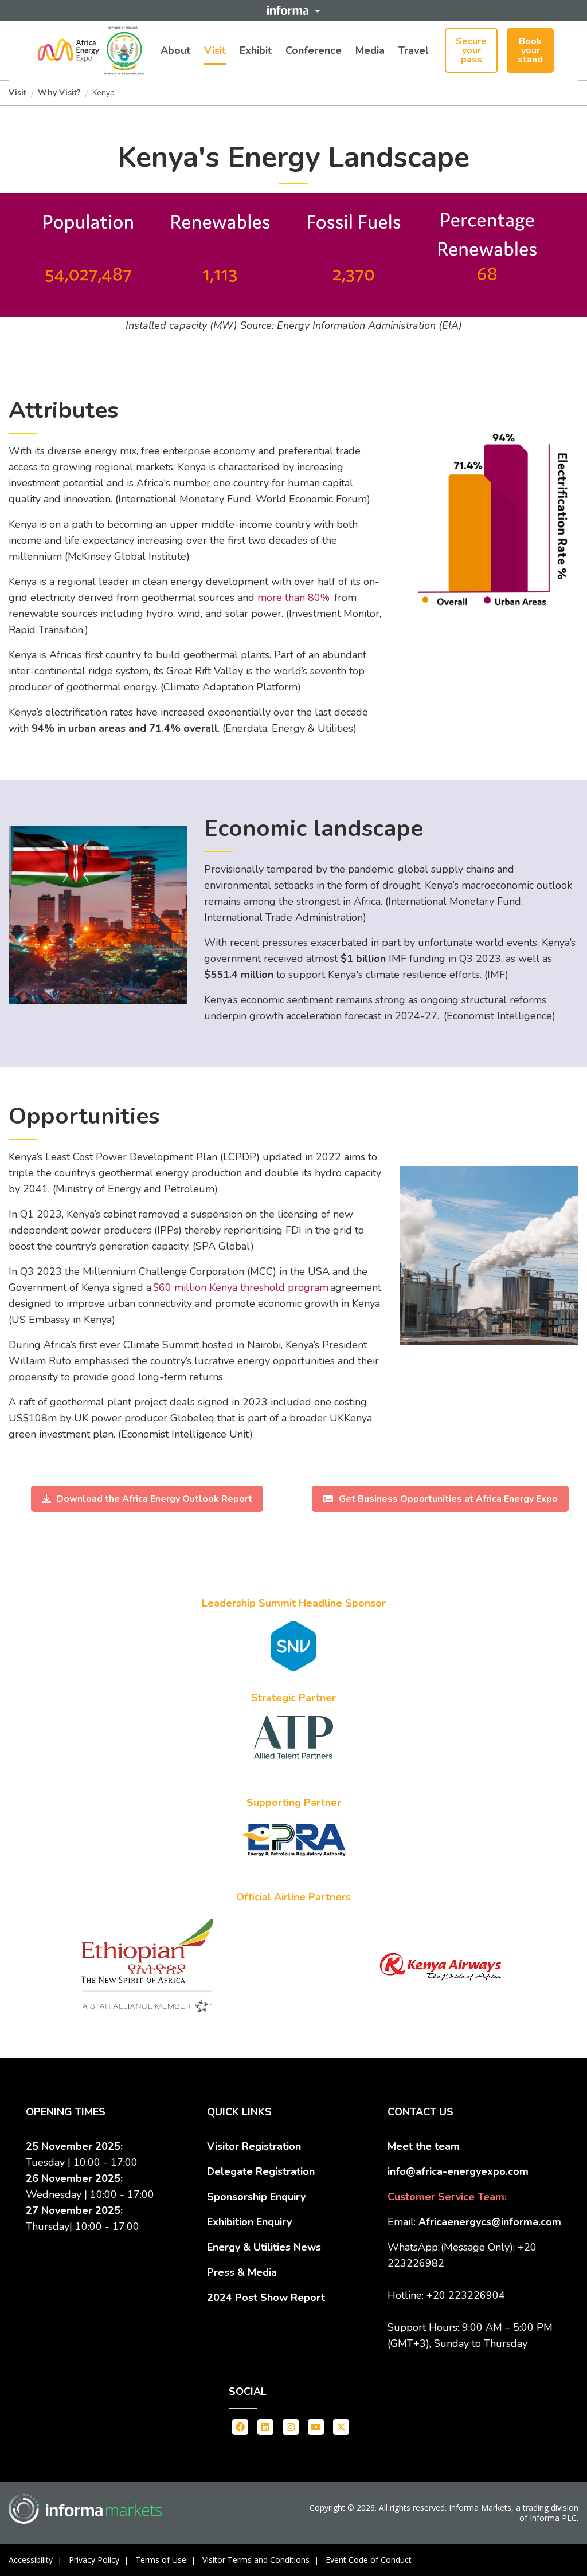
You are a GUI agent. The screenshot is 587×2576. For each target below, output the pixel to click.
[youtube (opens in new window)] (316, 2426)
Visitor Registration (254, 2146)
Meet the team (424, 2146)
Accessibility (31, 2560)
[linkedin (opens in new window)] (265, 2426)
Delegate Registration (261, 2171)
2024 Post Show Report (266, 2298)
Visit (215, 50)
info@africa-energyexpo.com (458, 2171)
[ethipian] (294, 1737)
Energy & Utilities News (264, 2247)
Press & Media (242, 2272)
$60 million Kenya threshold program (242, 1287)
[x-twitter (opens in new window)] (341, 2426)
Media (370, 50)
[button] (293, 10)
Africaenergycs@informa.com (490, 2222)
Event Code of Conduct (369, 2560)
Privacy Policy (94, 2560)
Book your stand (530, 50)
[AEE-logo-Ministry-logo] (92, 50)
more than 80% (295, 598)
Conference (314, 50)
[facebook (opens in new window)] (240, 2426)
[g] (441, 1967)
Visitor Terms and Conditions (256, 2560)
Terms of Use (161, 2560)
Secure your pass (471, 50)
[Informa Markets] (85, 2509)
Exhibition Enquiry (249, 2222)
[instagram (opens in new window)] (291, 2426)
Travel (414, 50)
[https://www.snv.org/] (293, 1646)
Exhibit (256, 50)
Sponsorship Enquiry (256, 2197)
